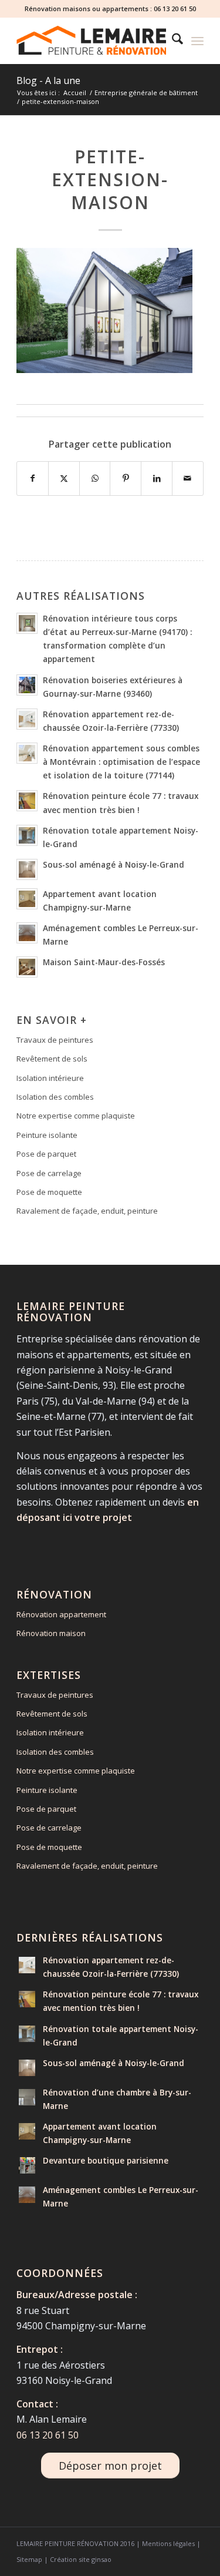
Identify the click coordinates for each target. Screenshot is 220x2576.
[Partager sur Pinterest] (126, 478)
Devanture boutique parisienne (106, 2160)
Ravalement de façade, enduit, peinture (87, 1211)
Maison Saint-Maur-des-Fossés (104, 962)
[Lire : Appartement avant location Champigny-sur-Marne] (27, 899)
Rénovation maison (51, 1633)
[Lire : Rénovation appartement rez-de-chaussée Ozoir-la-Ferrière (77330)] (27, 719)
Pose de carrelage (49, 1173)
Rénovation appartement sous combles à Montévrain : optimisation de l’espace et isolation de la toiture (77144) (121, 762)
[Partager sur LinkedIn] (157, 478)
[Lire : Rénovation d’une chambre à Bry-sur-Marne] (27, 2097)
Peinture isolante (47, 1135)
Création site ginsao (81, 2559)
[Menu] (197, 41)
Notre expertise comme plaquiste (76, 1116)
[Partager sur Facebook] (33, 478)
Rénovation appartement (61, 1614)
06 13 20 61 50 (175, 9)
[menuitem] (172, 41)
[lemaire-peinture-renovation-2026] (91, 41)
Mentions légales (168, 2543)
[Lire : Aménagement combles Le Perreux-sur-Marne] (27, 933)
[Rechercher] (172, 41)
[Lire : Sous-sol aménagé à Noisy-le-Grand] (27, 869)
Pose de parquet (46, 1154)
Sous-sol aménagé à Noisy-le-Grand (114, 864)
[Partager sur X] (64, 478)
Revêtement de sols (52, 1059)
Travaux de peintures (55, 1040)
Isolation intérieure (50, 1078)
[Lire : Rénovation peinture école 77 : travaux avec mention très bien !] (27, 801)
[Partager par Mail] (188, 478)
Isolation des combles (55, 1097)
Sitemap (29, 2559)
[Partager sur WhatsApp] (95, 478)
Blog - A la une (48, 80)
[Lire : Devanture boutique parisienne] (27, 2165)
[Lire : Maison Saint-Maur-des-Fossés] (27, 967)
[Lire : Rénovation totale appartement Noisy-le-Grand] (27, 835)
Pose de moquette (49, 1192)
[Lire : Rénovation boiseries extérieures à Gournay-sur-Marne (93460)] (27, 685)
